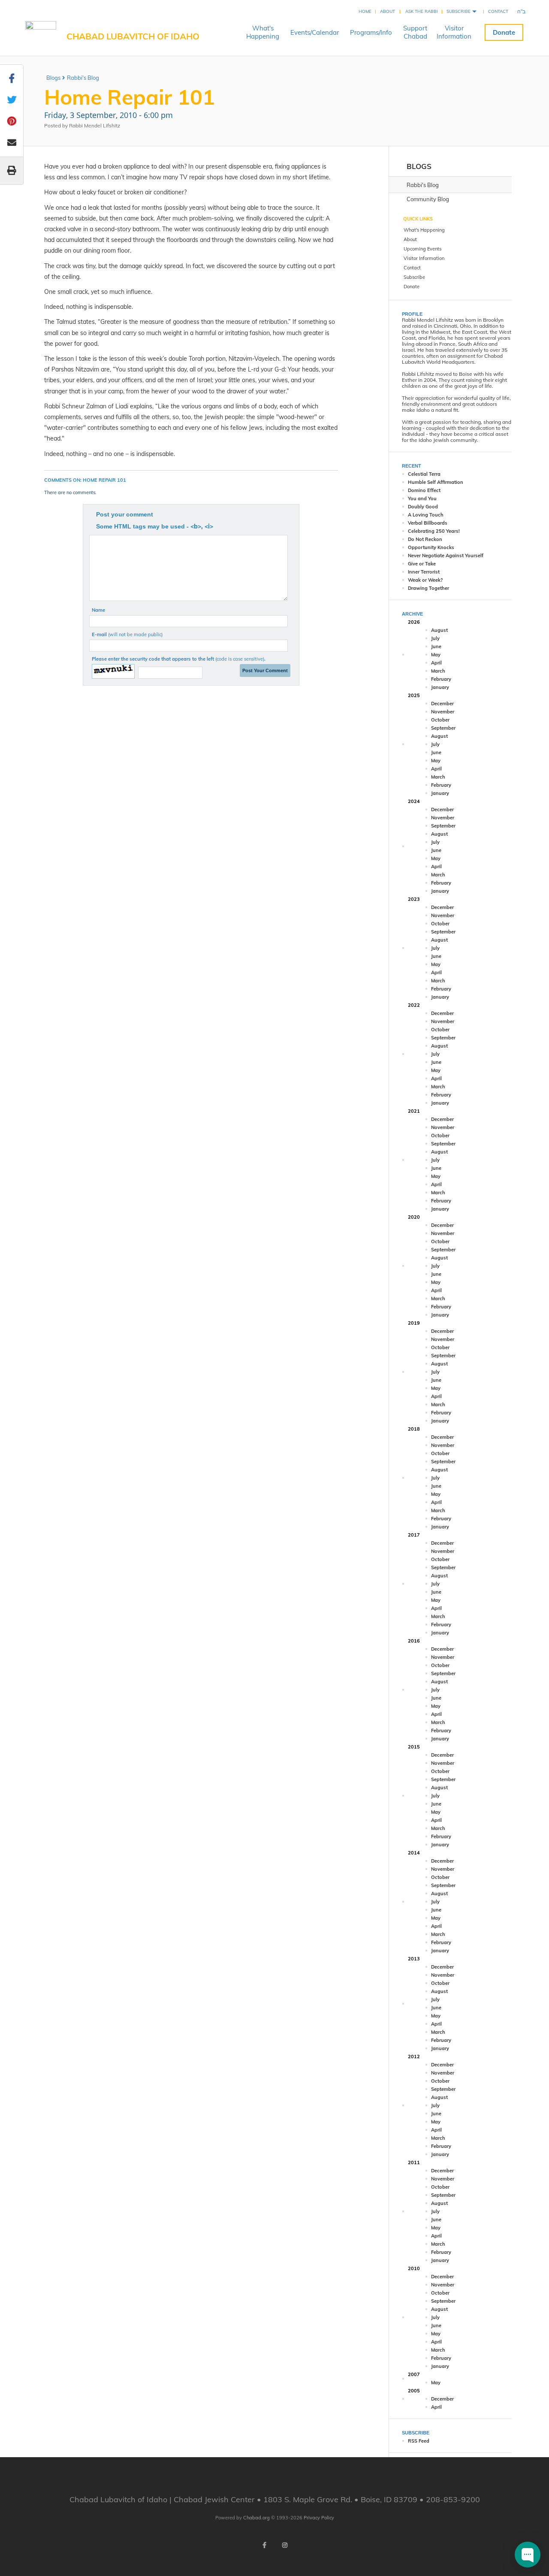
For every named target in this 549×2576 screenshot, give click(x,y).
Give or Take (422, 564)
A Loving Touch (426, 515)
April (436, 663)
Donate (504, 32)
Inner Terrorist (424, 572)
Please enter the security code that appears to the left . (179, 659)
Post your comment (125, 514)
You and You (422, 498)
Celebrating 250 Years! (434, 531)
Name (98, 610)
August (439, 630)
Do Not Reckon (425, 539)
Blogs (53, 78)
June (436, 646)
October (440, 720)
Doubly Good (423, 507)
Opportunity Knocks (431, 547)
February (441, 679)
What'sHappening (263, 32)
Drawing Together (428, 588)
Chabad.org (256, 2518)
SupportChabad (415, 32)
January (440, 687)
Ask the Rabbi (422, 11)
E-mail (127, 634)
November (443, 712)
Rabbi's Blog (83, 78)
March (438, 671)
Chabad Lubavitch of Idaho (133, 36)
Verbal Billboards (428, 523)
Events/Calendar (315, 32)
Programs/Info (371, 32)
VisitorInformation (454, 32)
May (436, 655)
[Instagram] (285, 2545)
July (435, 638)
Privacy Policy (319, 2518)
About (388, 11)
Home (365, 11)
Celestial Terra (424, 474)
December (442, 704)
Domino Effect (424, 490)
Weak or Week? (425, 580)
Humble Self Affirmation (436, 482)
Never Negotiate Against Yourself (446, 556)
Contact (498, 11)
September (443, 728)
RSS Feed (419, 2441)
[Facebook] (264, 2545)
